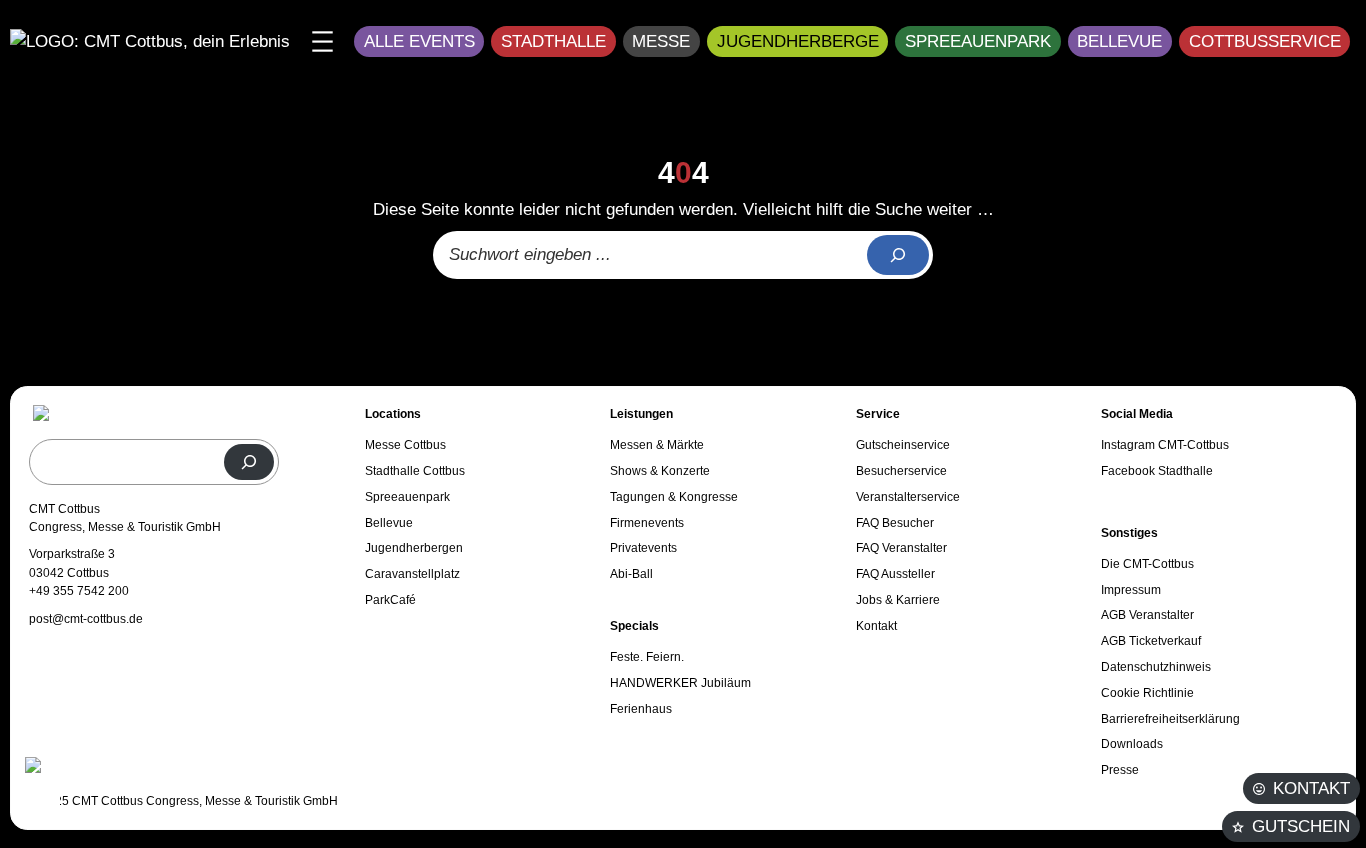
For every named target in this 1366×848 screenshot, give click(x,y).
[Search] (898, 255)
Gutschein (1301, 826)
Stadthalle (553, 41)
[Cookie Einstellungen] (40, 790)
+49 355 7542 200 (79, 591)
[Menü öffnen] (322, 41)
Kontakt (1311, 788)
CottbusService (1265, 41)
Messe (661, 41)
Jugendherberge (798, 41)
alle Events (419, 41)
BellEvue (1119, 41)
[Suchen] (249, 462)
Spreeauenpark (978, 41)
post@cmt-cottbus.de (86, 619)
